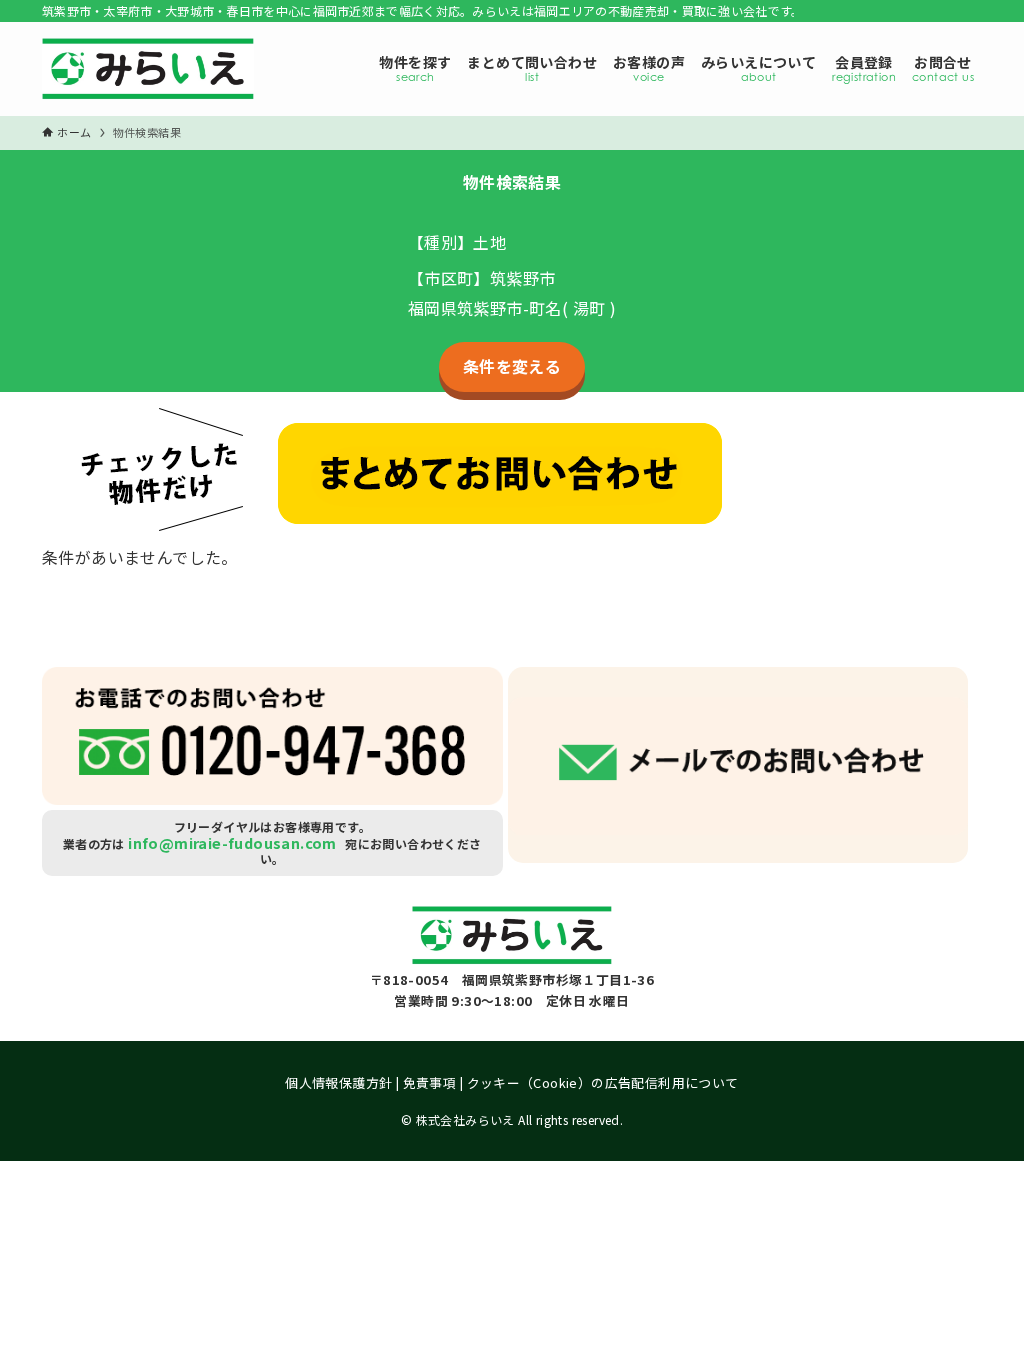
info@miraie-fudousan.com (232, 843)
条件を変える (512, 366)
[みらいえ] (148, 74)
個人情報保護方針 (338, 1082)
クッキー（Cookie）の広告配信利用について (603, 1082)
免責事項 (430, 1082)
